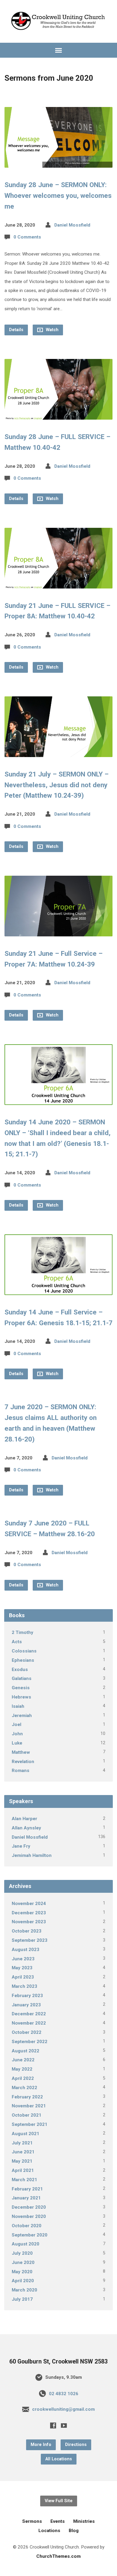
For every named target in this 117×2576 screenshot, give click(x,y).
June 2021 (23, 2152)
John (17, 1734)
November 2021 (29, 2106)
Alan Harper (24, 1819)
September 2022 (30, 2042)
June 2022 (23, 2060)
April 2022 (23, 2078)
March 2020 (24, 2290)
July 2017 (22, 2299)
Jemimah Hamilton (32, 1855)
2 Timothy (22, 1632)
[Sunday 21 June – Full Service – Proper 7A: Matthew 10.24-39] (59, 931)
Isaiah (18, 1706)
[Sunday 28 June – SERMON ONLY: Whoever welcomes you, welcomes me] (59, 163)
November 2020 (29, 2216)
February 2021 (27, 2189)
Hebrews (21, 1697)
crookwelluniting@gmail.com (63, 2409)
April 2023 (23, 1977)
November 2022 (29, 2023)
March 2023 (24, 1986)
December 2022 (29, 2014)
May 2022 (22, 2069)
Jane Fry (21, 1846)
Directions (76, 2445)
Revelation (23, 1762)
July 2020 (22, 2253)
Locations (49, 2531)
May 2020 (22, 2272)
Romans (21, 1771)
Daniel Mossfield (72, 225)
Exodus (20, 1670)
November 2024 (29, 1904)
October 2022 (27, 2032)
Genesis (21, 1688)
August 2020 (25, 2244)
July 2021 (22, 2143)
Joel (16, 1725)
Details (16, 330)
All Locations (59, 2459)
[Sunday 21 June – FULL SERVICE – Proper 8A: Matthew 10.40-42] (59, 584)
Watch (52, 330)
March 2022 (24, 2088)
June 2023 (23, 1959)
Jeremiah (22, 1716)
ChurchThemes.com (58, 2556)
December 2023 (29, 1913)
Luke (17, 1743)
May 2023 (22, 1968)
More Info (41, 2445)
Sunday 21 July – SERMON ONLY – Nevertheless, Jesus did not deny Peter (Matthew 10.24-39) (57, 785)
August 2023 (25, 1950)
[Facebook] (53, 2425)
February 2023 (27, 1996)
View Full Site (59, 2501)
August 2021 (25, 2134)
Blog (74, 2531)
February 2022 (27, 2097)
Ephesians (23, 1660)
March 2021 (24, 2180)
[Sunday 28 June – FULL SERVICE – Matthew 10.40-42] (59, 415)
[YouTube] (64, 2425)
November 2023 (29, 1922)
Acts (17, 1642)
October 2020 (27, 2226)
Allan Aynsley (26, 1828)
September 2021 (30, 2124)
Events (58, 2521)
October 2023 (27, 1931)
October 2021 (27, 2115)
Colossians (24, 1651)
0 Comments (27, 237)
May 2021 (22, 2161)
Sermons (32, 2521)
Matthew (21, 1752)
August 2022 (25, 2051)
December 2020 (29, 2207)
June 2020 (23, 2262)
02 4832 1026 (64, 2394)
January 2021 (26, 2198)
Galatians (22, 1678)
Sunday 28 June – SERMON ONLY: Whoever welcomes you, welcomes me (58, 195)
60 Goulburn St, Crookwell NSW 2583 (58, 2362)
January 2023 (26, 2005)
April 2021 (23, 2170)
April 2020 (23, 2281)
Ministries (84, 2521)
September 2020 (30, 2235)
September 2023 (30, 1940)
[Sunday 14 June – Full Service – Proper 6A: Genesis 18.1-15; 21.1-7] (59, 1290)
